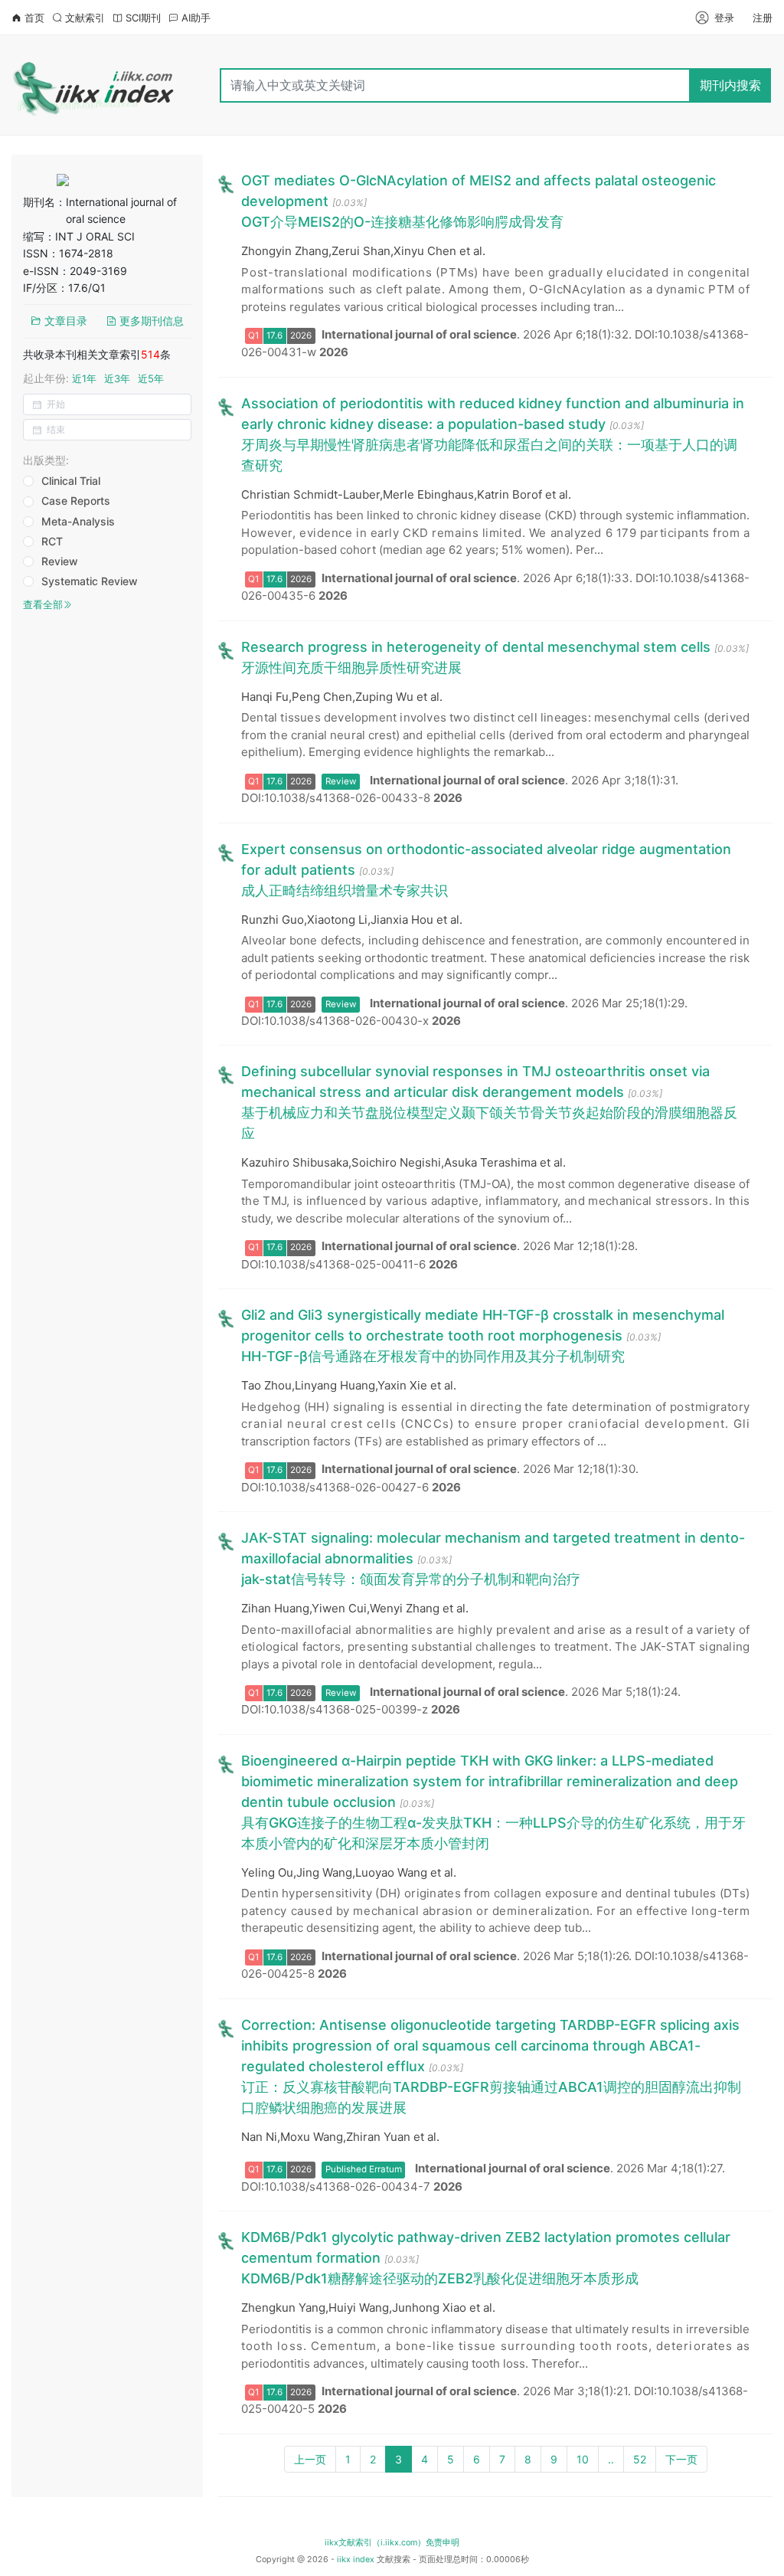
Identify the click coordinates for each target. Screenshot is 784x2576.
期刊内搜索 (730, 85)
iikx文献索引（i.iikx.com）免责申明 (392, 2543)
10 (583, 2459)
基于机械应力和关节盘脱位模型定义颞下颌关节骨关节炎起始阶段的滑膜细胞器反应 (489, 1123)
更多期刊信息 (150, 321)
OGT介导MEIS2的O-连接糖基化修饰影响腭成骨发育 (402, 222)
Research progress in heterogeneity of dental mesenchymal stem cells (476, 647)
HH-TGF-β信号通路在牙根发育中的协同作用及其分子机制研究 (433, 1356)
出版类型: (46, 460)
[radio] (69, 482)
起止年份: (93, 378)
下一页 (681, 2459)
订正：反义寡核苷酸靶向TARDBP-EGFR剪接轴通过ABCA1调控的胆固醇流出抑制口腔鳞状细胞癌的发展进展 (491, 2097)
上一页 (310, 2459)
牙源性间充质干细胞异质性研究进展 (351, 668)
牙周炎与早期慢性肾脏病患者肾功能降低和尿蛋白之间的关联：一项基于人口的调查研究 (489, 455)
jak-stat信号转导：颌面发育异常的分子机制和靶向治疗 (411, 1579)
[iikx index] (95, 85)
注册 (763, 18)
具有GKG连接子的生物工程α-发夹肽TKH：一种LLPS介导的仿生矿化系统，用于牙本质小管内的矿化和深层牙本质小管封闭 (493, 1833)
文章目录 (64, 321)
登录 (724, 18)
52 (640, 2459)
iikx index (356, 2560)
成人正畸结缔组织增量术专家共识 (345, 890)
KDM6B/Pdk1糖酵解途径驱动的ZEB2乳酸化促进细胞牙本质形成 (440, 2278)
